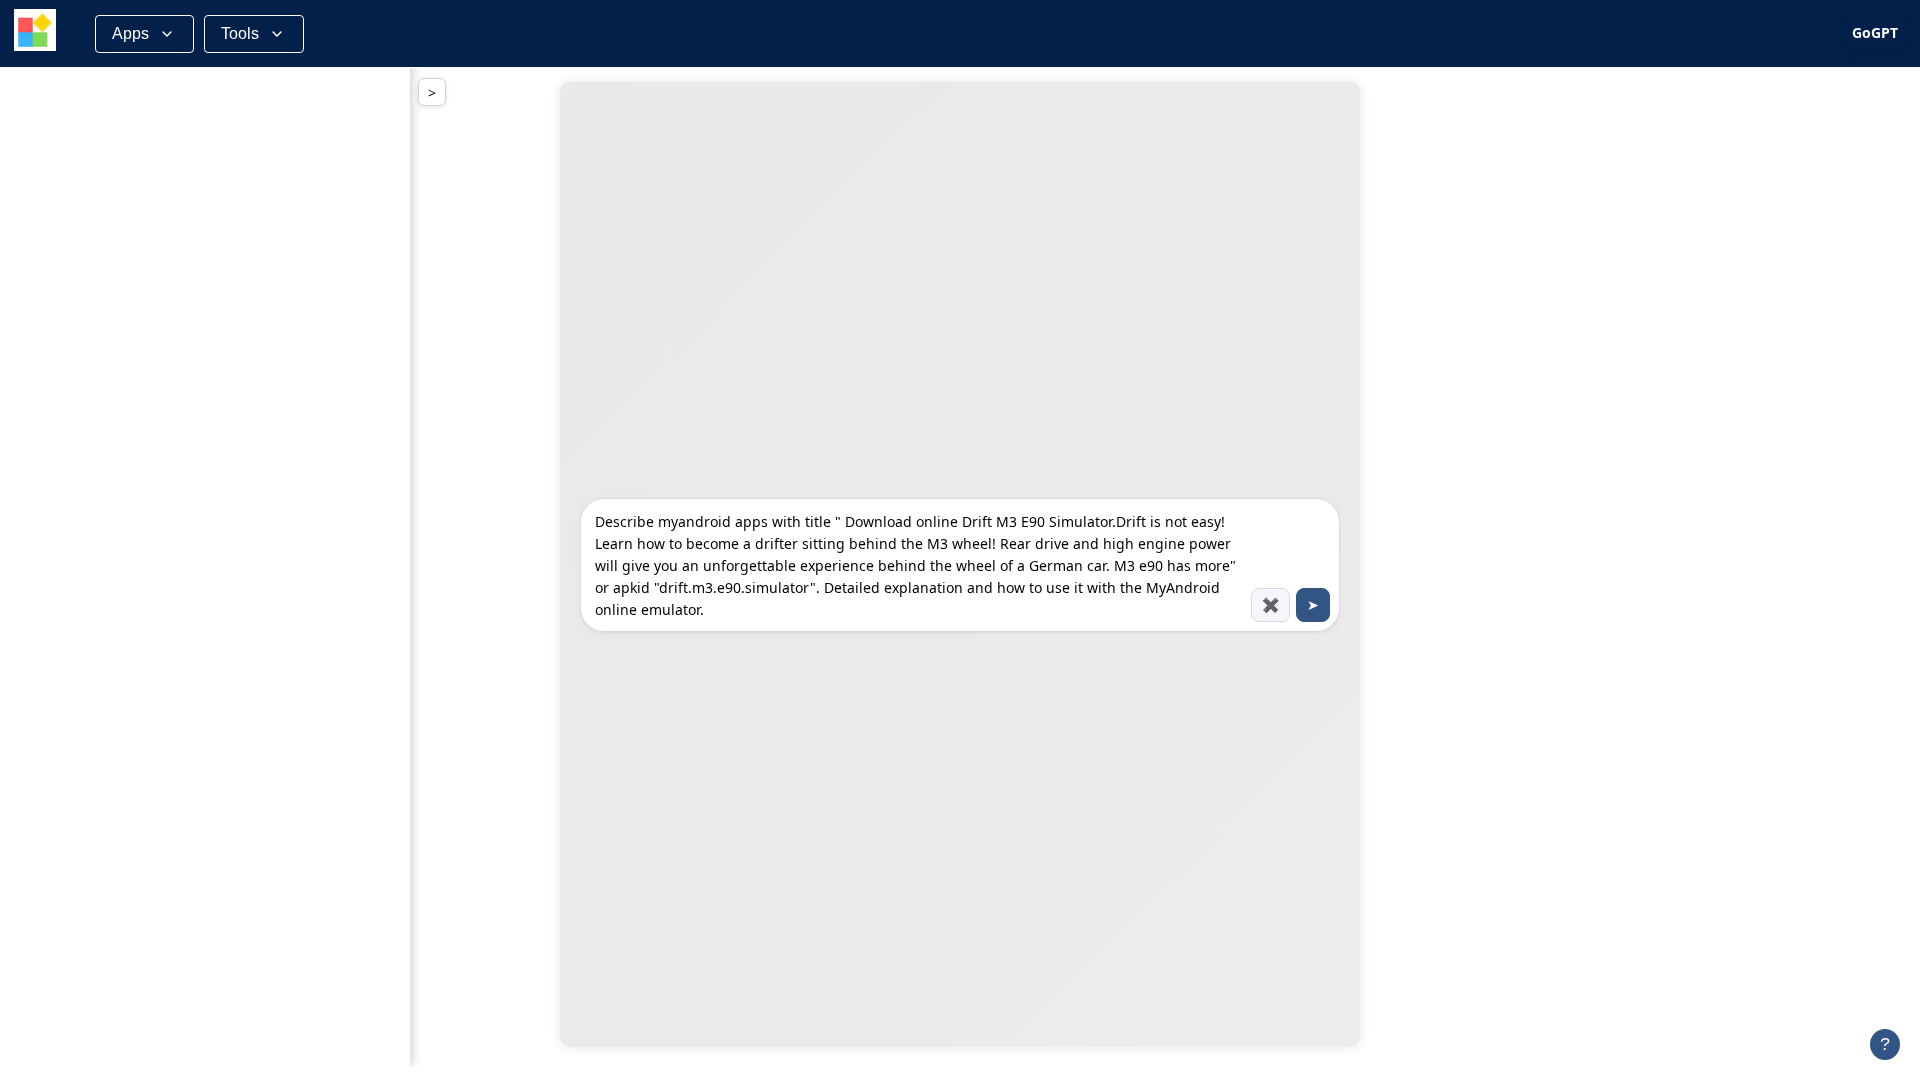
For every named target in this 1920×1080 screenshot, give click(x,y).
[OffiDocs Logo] (35, 33)
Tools (240, 33)
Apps (130, 33)
